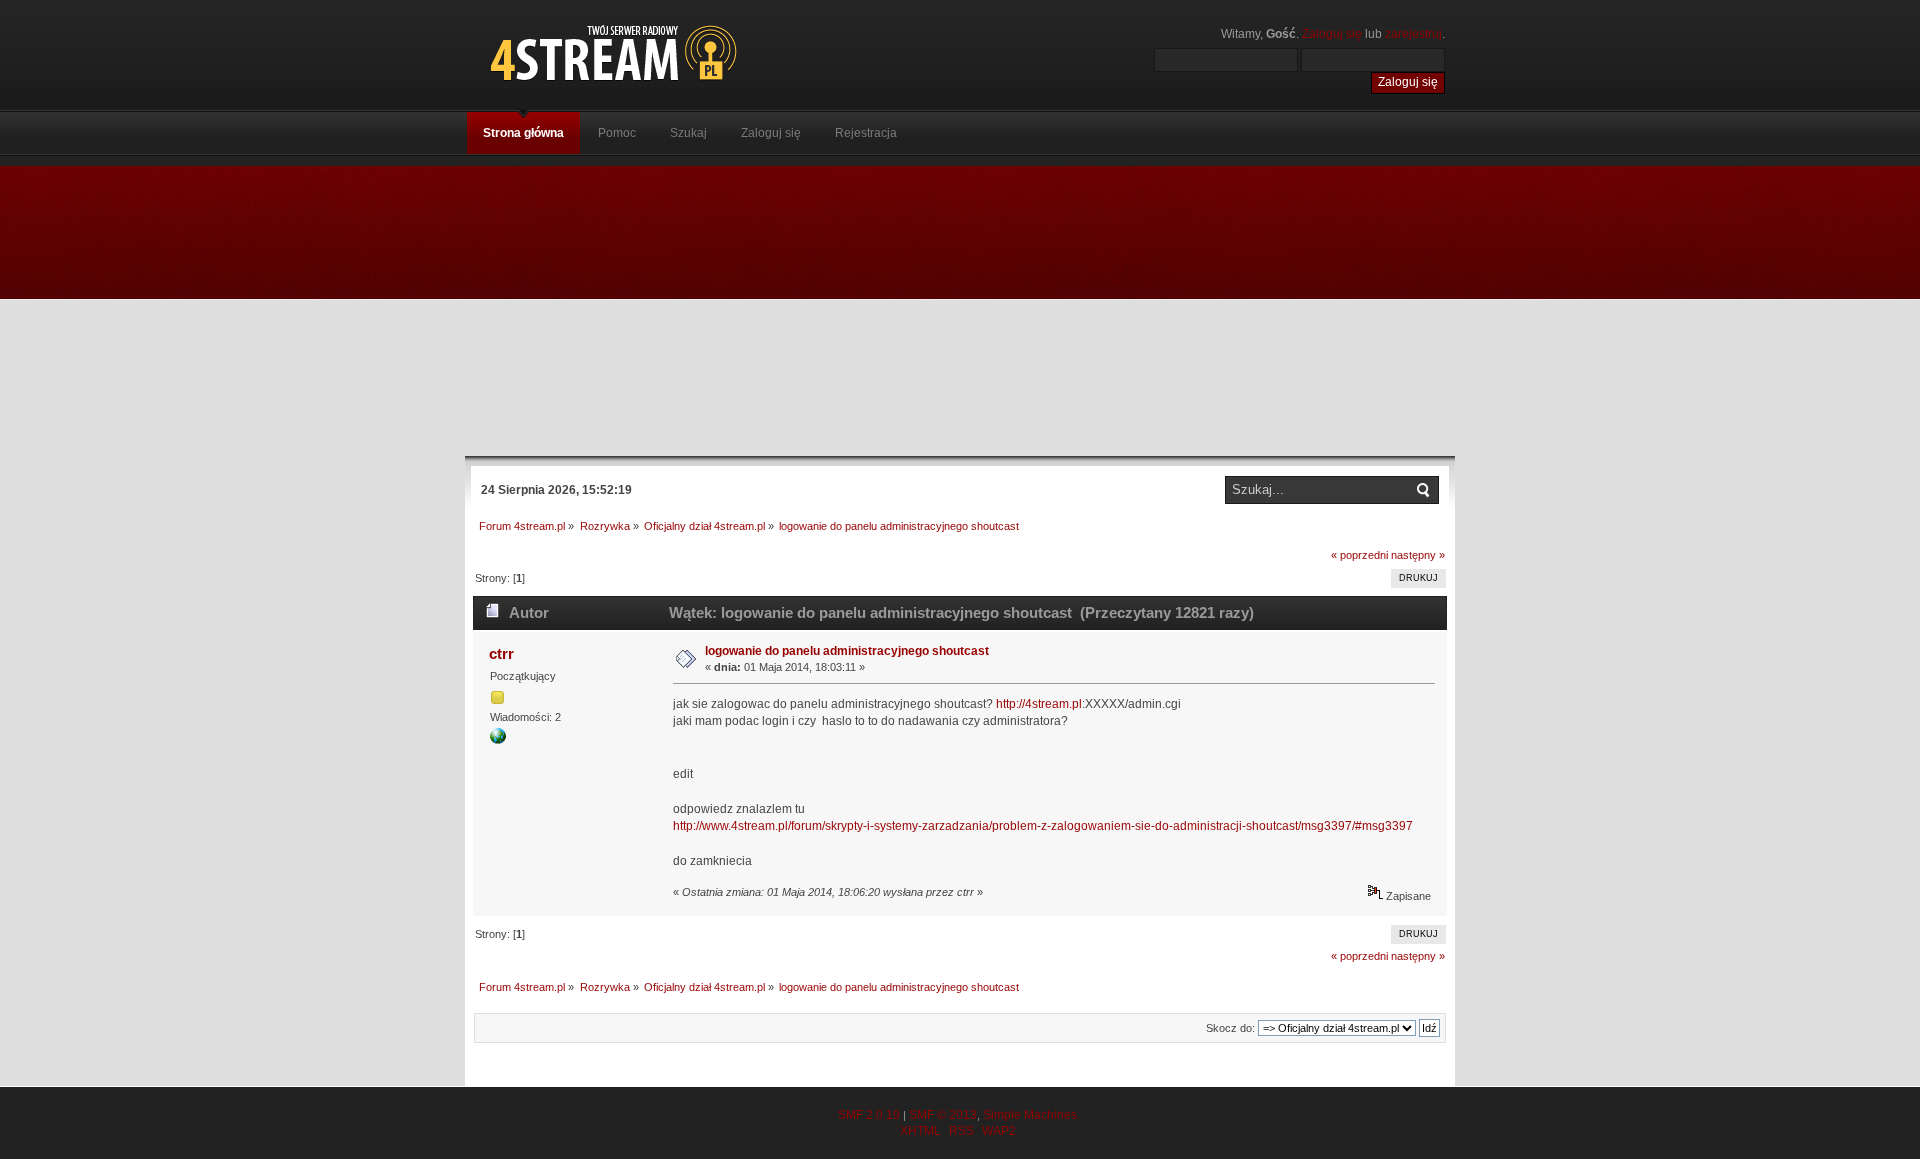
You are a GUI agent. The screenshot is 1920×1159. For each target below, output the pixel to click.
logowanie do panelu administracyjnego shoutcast (847, 651)
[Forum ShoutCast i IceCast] (705, 52)
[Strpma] (498, 740)
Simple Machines (1030, 1115)
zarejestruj (1413, 34)
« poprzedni (1359, 555)
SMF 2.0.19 (869, 1115)
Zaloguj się (1332, 34)
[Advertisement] (960, 306)
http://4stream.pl (1039, 704)
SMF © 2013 (943, 1115)
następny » (1418, 555)
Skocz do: (1230, 1028)
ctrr (501, 653)
